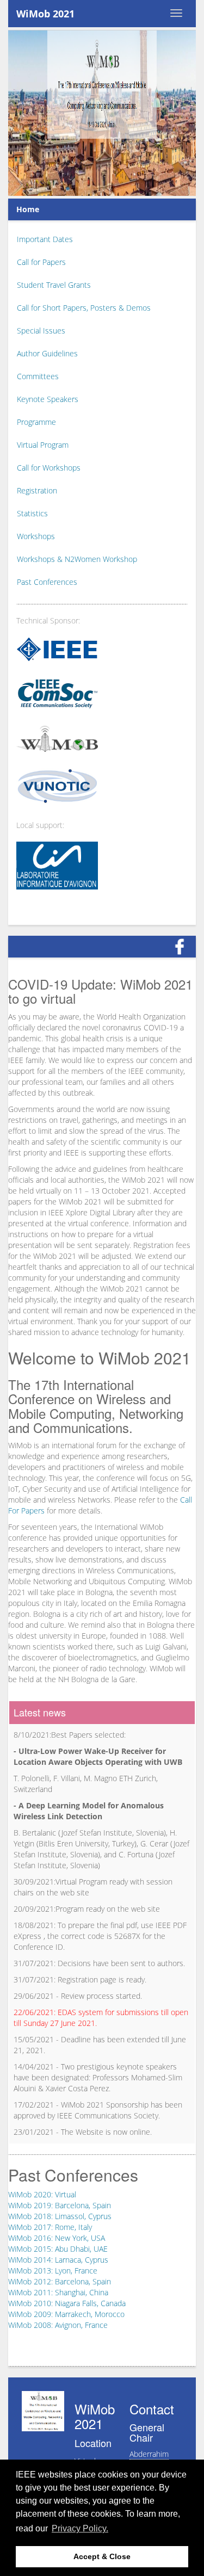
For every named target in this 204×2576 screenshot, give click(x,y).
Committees (38, 376)
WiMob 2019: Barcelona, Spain (60, 2205)
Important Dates (45, 239)
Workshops (36, 536)
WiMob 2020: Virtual (42, 2194)
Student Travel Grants (54, 285)
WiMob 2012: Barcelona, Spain (60, 2281)
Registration (37, 490)
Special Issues (41, 331)
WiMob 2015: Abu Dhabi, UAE (58, 2249)
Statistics (32, 513)
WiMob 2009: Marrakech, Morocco (66, 2314)
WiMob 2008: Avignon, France (58, 2325)
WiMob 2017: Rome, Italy (50, 2227)
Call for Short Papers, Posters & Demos (84, 308)
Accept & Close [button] (102, 2556)
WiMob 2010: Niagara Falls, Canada (67, 2303)
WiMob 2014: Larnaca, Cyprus (58, 2260)
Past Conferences (47, 582)
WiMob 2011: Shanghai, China (58, 2292)
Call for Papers (41, 262)
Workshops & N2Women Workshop (77, 559)
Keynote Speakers (48, 399)
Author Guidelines (47, 353)
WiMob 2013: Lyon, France (53, 2271)
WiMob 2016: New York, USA (57, 2238)
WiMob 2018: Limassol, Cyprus (60, 2216)
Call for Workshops (49, 468)
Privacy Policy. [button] (80, 2528)
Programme (36, 422)
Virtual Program (43, 445)
